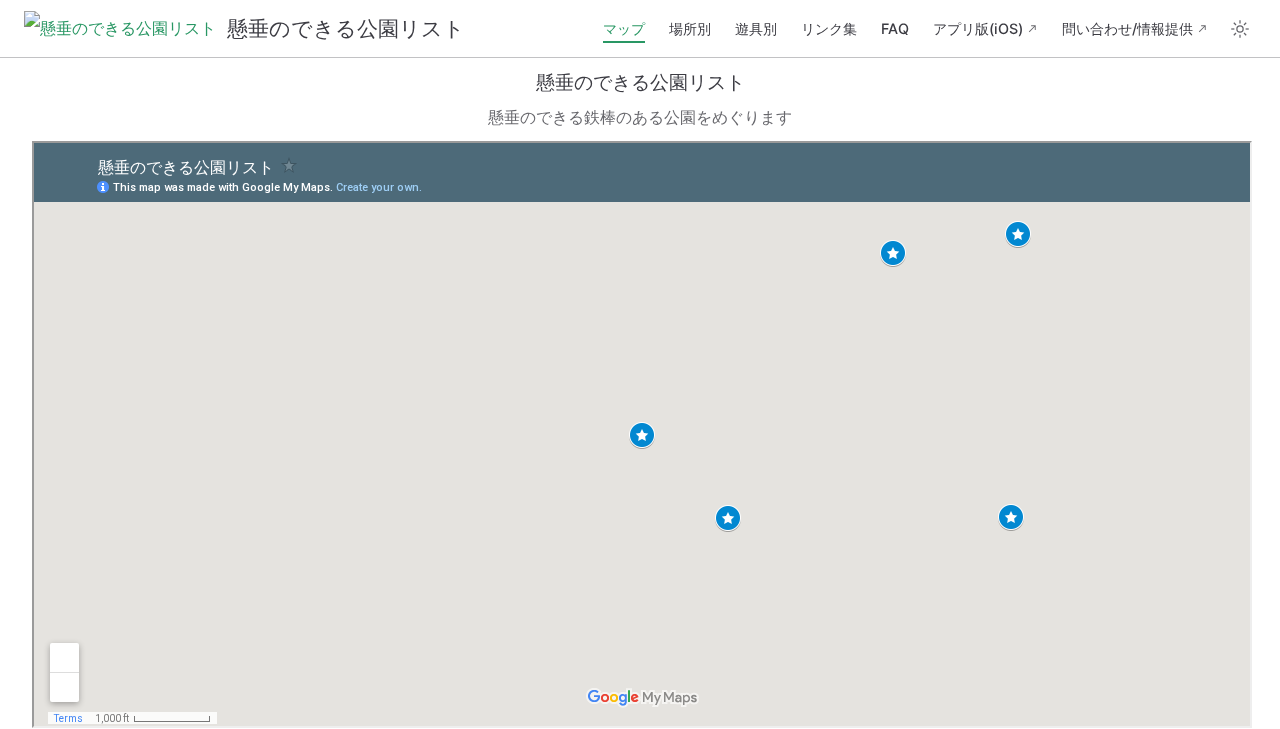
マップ (624, 28)
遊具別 (756, 28)
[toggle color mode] (1240, 29)
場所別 (690, 28)
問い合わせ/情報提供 (1127, 28)
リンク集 (829, 28)
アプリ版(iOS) (978, 28)
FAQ (895, 28)
